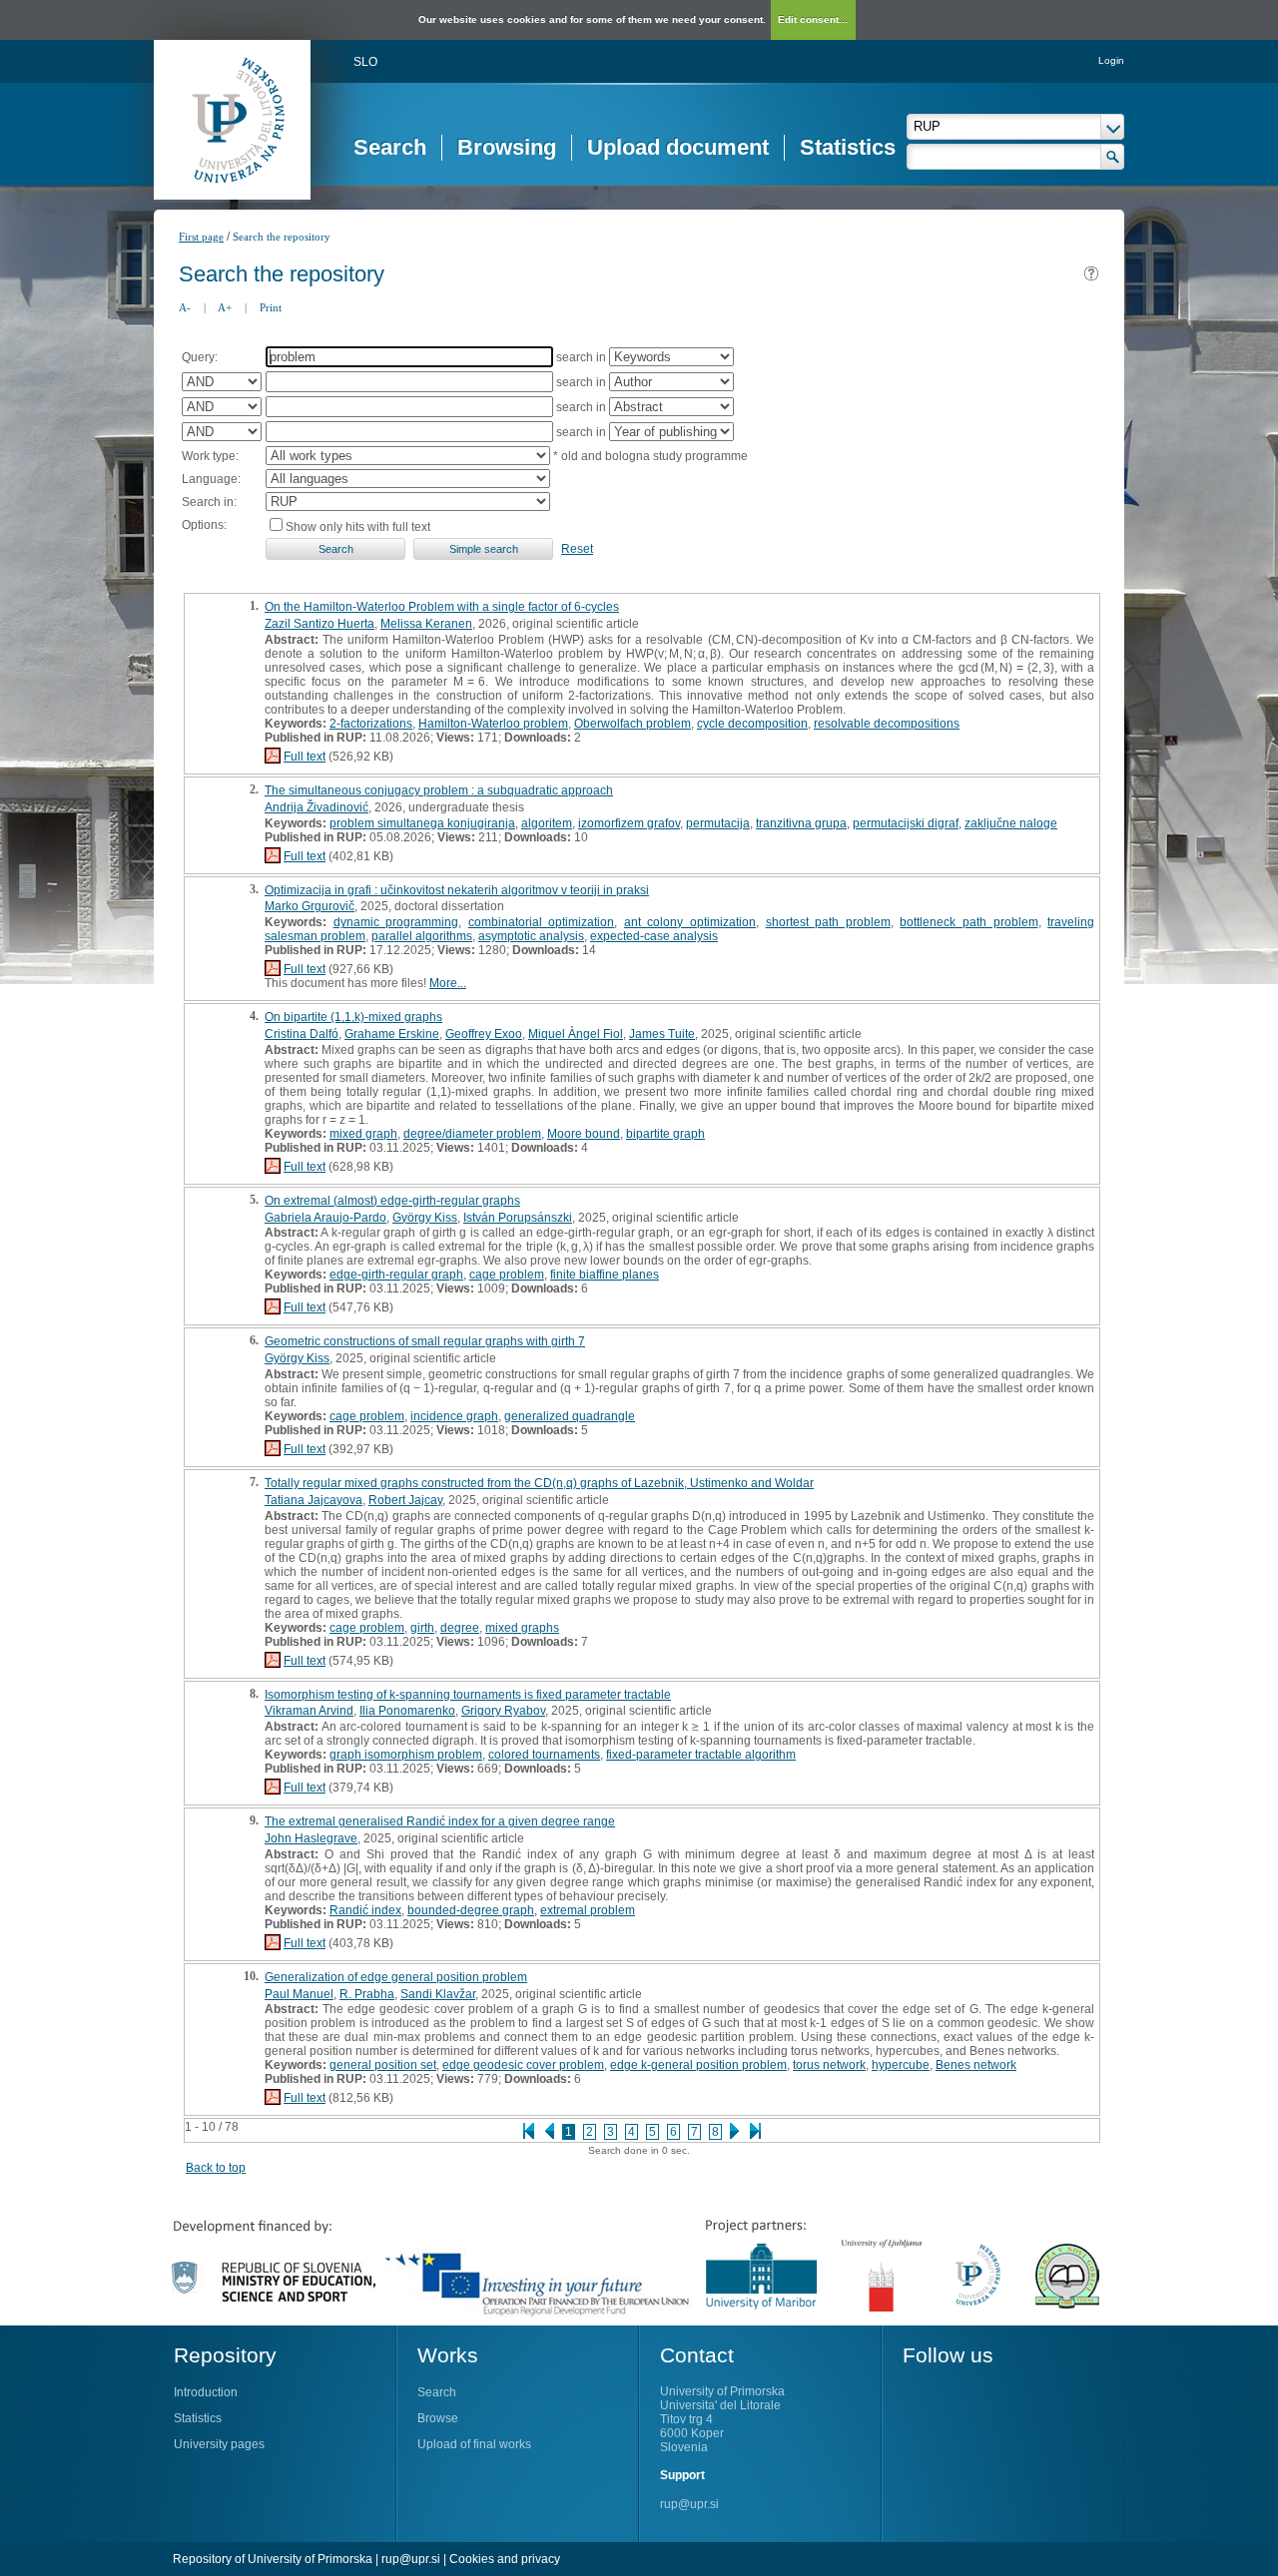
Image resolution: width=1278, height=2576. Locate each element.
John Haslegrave (311, 1838)
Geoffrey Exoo (484, 1034)
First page (201, 237)
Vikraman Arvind (309, 1711)
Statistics (848, 147)
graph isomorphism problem (406, 1755)
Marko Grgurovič (310, 906)
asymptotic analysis (531, 936)
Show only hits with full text (358, 527)
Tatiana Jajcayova (314, 1500)
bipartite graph (665, 1134)
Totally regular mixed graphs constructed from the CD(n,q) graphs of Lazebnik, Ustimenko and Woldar (539, 1483)
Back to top (216, 2168)
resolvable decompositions (887, 724)
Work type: (210, 456)
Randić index (365, 1910)
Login (1111, 60)
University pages (219, 2444)
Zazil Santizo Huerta (319, 624)
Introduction (206, 2392)
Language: (211, 479)
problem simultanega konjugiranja (422, 823)
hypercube (901, 2065)
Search (390, 147)
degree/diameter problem (472, 1134)
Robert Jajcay (405, 1500)
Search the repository (282, 237)
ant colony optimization (690, 922)
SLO (365, 62)
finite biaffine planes (605, 1275)
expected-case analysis (654, 936)
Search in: (209, 502)
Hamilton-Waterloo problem (493, 724)
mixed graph (363, 1134)
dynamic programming (396, 922)
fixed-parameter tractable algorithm (701, 1755)
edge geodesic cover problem (523, 2065)
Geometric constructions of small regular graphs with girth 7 (425, 1341)
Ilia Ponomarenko (407, 1711)
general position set (383, 2065)
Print (271, 307)
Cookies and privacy (505, 2559)
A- (185, 307)
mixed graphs (522, 1628)
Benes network (976, 2065)
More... (448, 983)
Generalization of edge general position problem (396, 1977)
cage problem (507, 1275)
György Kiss (425, 1218)
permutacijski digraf (906, 823)
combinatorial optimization (542, 922)
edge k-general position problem (698, 2065)
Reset (577, 549)
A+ (225, 307)
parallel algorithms (422, 936)
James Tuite (662, 1034)
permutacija (718, 823)
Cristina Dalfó (302, 1034)
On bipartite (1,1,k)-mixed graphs (353, 1017)
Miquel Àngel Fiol (576, 1034)
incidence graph (454, 1416)
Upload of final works (474, 2444)
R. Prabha (367, 1994)
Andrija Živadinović (317, 807)
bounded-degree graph (471, 1910)
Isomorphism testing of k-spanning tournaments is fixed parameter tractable (468, 1695)
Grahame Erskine (392, 1034)
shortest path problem (828, 922)
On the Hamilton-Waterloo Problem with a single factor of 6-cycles (442, 607)
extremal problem (588, 1910)
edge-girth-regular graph (396, 1275)
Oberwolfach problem (633, 724)
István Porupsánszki (518, 1218)
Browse (438, 2418)
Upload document (678, 147)
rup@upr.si (689, 2504)
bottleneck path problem (968, 922)
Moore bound (584, 1134)
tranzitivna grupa (801, 823)
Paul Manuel (299, 1994)
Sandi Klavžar (438, 1994)
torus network (829, 2065)
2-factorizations (371, 724)
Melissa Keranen (426, 624)
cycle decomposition (752, 724)
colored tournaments (544, 1755)
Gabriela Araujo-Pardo (325, 1218)
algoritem (547, 823)
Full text (305, 757)
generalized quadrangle (570, 1416)
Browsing (507, 147)
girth (422, 1628)
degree (460, 1628)
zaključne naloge (1011, 823)
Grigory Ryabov (503, 1711)
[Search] (1113, 157)
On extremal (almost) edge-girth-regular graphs (392, 1201)
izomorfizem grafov (629, 823)
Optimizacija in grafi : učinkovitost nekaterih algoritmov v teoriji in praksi (457, 890)
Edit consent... (813, 19)
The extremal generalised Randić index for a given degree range (440, 1821)
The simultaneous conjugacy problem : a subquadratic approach (439, 790)
